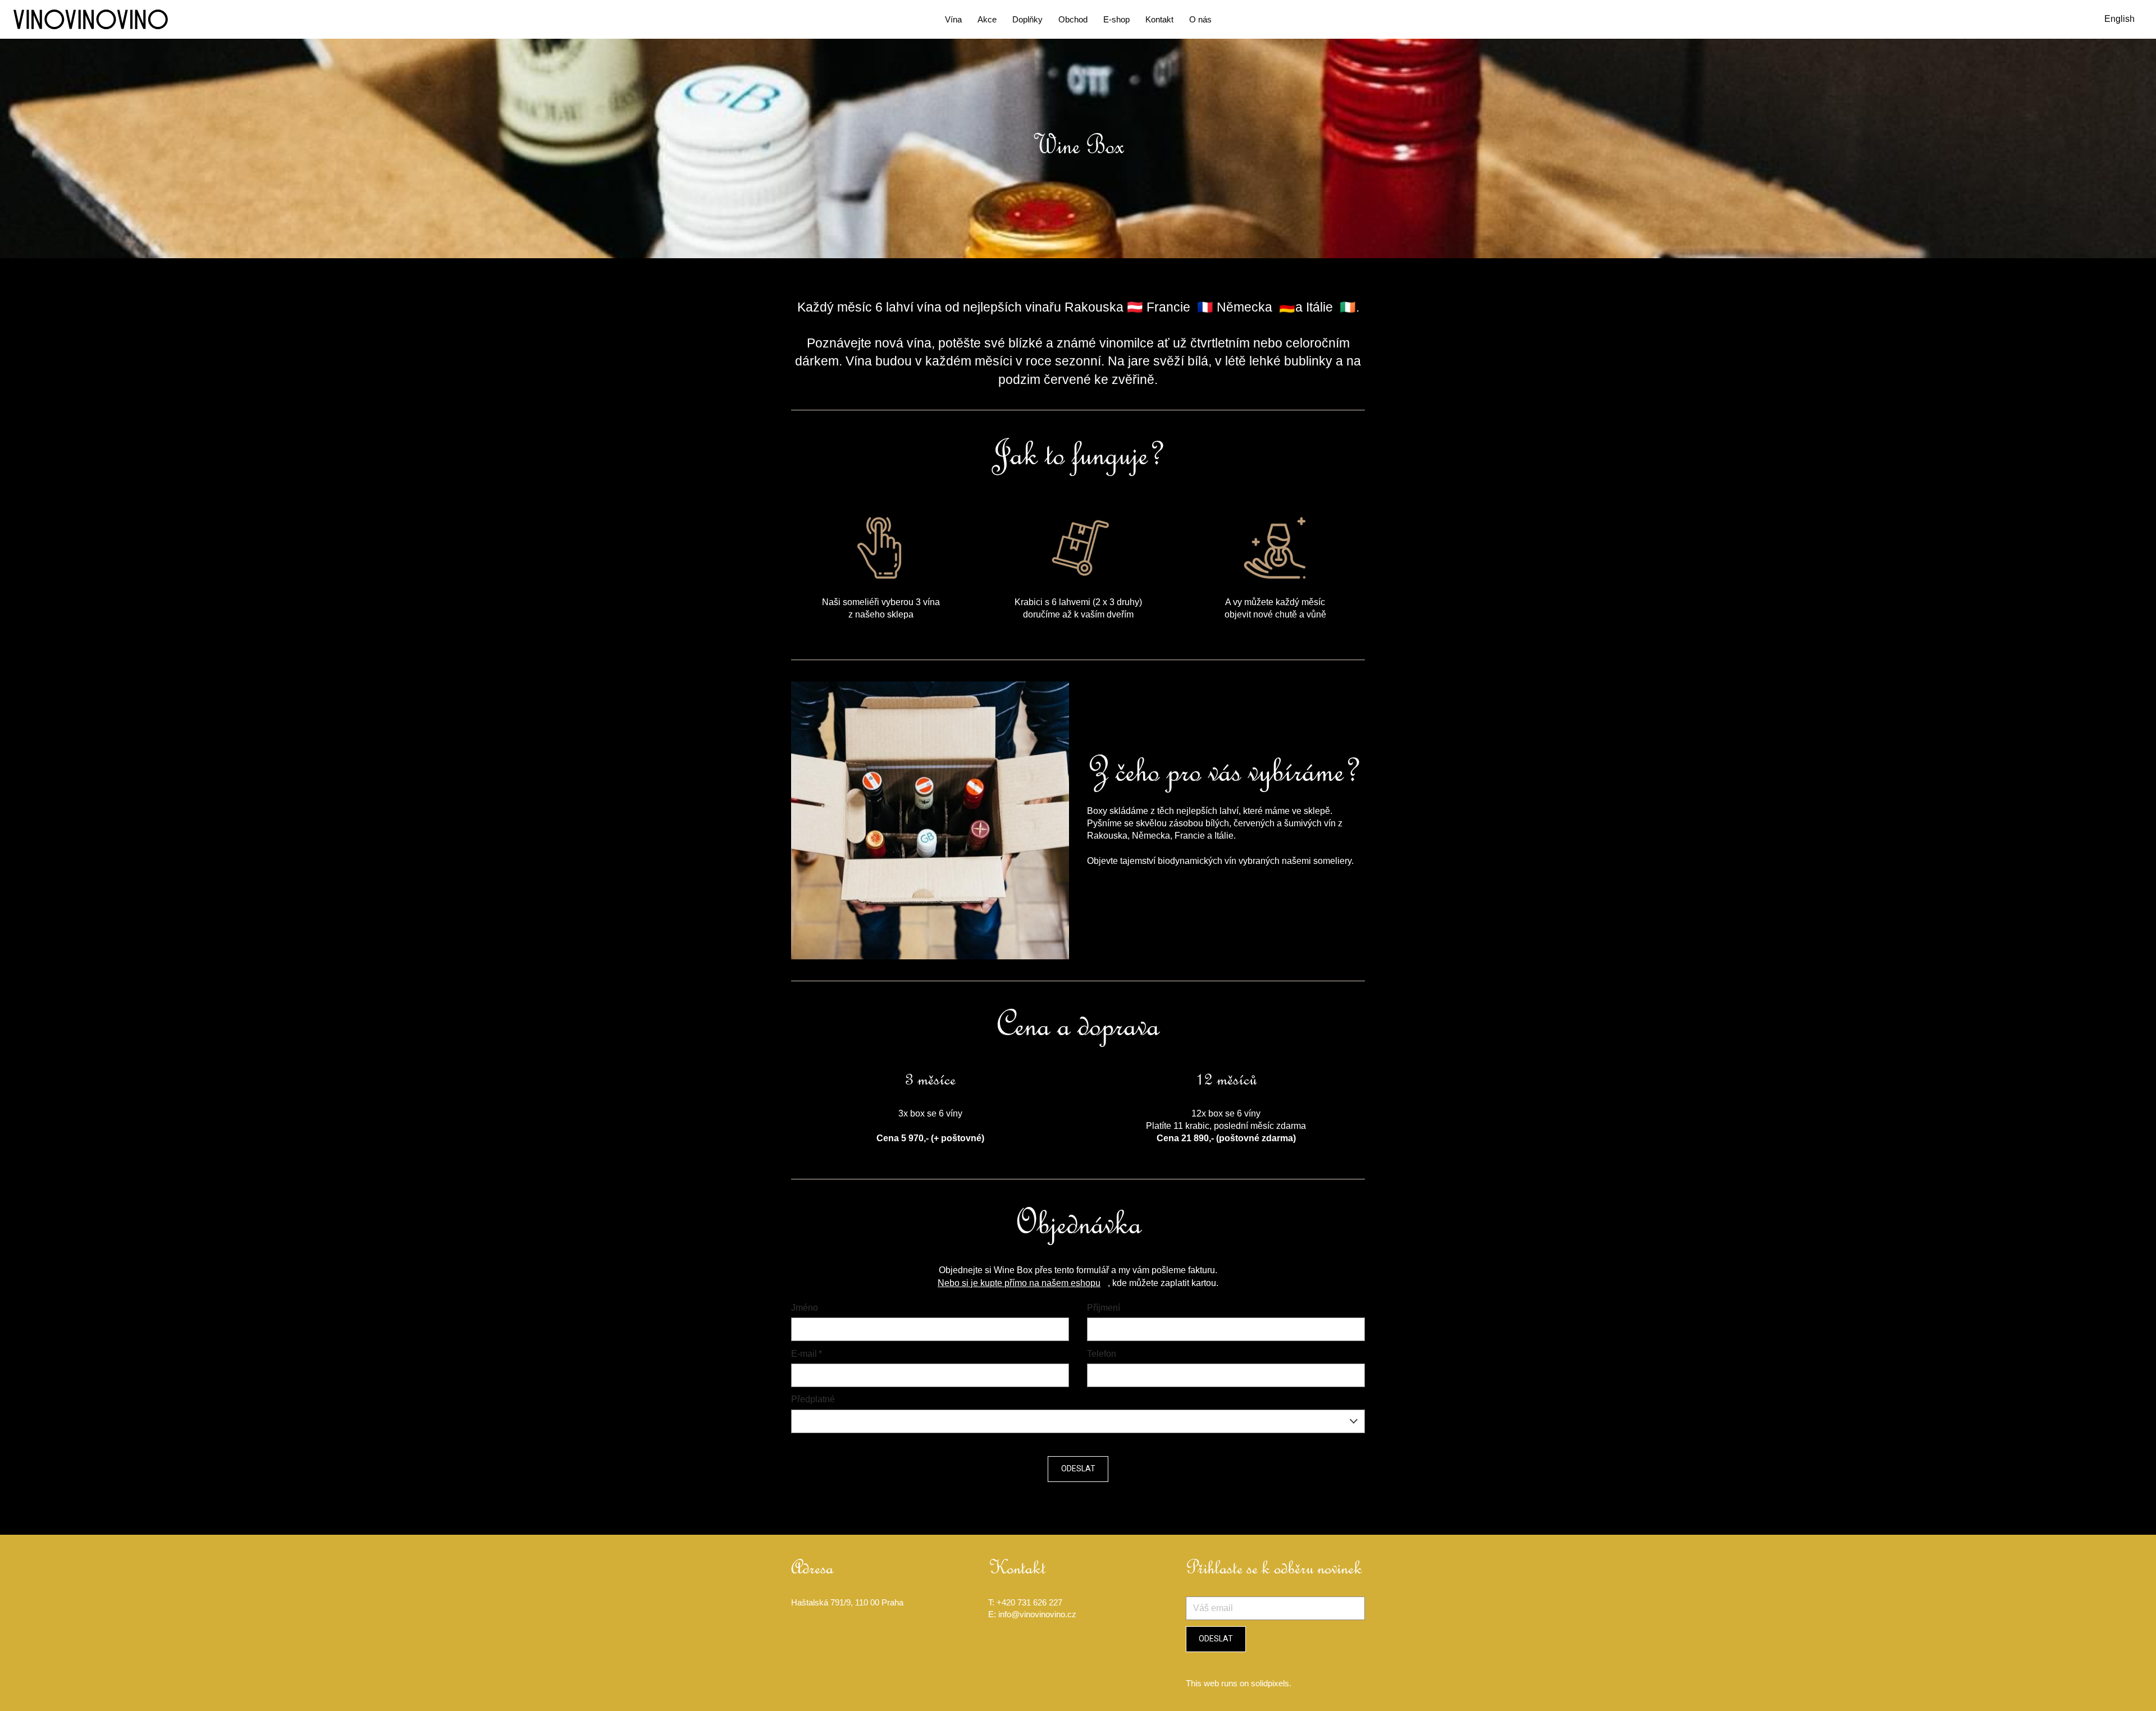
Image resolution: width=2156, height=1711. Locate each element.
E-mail (807, 1354)
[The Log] (91, 19)
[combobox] (1078, 1421)
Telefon (1102, 1354)
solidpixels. (1271, 1683)
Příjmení (1104, 1308)
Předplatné (813, 1399)
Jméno (805, 1308)
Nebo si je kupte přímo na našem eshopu (1019, 1283)
